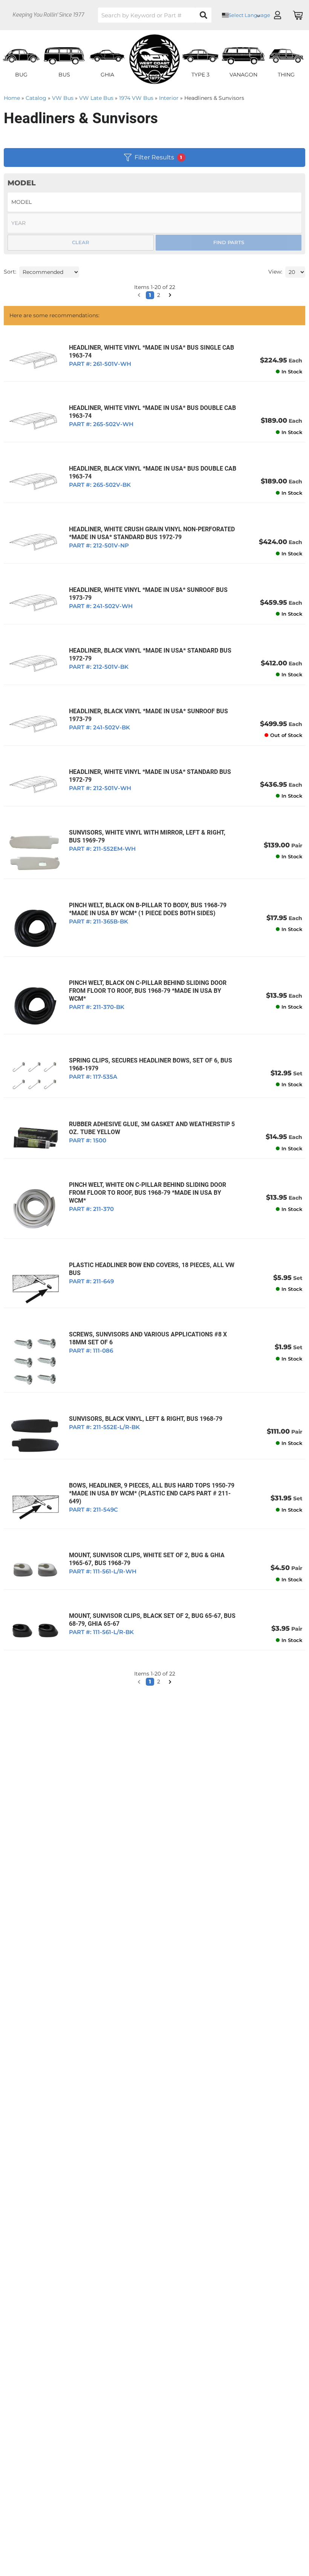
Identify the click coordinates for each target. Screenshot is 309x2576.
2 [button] (159, 1682)
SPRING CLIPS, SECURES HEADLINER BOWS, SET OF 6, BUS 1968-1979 (151, 1064)
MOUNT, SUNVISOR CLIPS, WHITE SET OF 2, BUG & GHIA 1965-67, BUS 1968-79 (147, 1559)
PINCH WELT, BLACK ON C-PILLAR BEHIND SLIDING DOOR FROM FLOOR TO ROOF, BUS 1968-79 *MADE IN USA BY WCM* (148, 991)
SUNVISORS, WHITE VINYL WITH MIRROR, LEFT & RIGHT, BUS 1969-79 (147, 836)
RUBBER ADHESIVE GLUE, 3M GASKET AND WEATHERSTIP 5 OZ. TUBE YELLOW (152, 1128)
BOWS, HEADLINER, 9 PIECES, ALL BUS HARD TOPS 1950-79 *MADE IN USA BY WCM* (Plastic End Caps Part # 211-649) (152, 1493)
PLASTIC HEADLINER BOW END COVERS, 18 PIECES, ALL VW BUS (152, 1269)
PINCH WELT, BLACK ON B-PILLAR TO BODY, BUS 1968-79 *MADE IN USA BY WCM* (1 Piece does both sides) (148, 909)
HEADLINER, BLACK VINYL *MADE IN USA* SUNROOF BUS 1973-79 (148, 715)
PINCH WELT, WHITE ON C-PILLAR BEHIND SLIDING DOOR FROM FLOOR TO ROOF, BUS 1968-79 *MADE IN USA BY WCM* (148, 1193)
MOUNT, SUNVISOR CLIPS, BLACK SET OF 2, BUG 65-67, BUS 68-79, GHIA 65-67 (152, 1620)
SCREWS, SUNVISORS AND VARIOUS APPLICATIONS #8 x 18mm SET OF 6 (148, 1338)
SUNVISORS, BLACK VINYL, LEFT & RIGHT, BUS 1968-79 (146, 1419)
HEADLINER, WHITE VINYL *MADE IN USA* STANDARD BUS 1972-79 (150, 776)
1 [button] (150, 1682)
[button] (139, 1682)
